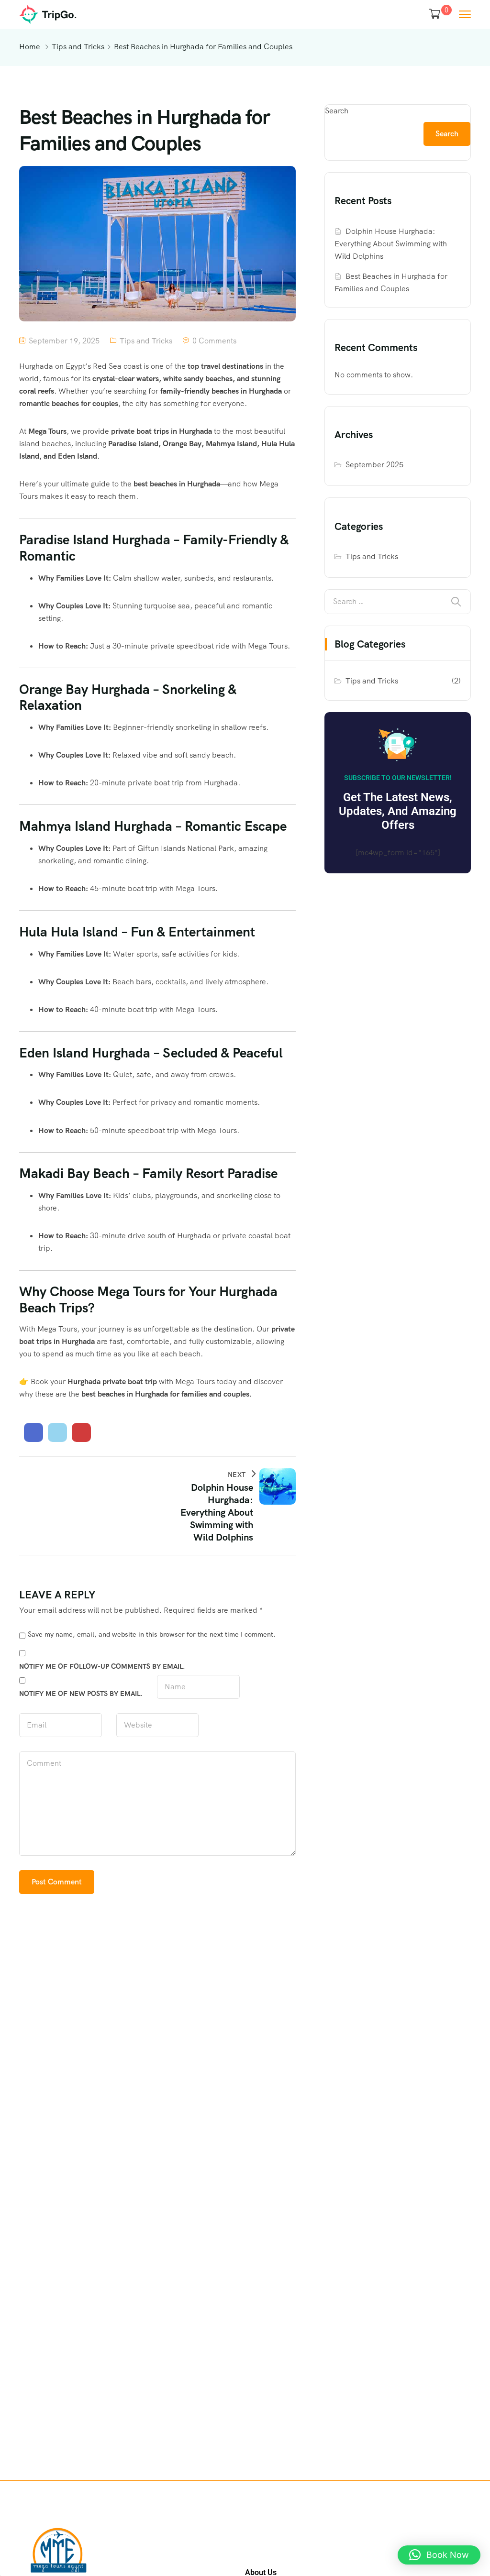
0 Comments (214, 341)
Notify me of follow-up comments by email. (102, 1666)
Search (337, 111)
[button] (439, 2555)
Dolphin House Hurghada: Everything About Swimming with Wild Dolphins (391, 244)
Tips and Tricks (78, 47)
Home (30, 47)
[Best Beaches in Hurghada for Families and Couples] (33, 1432)
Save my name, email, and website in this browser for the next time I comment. (152, 1634)
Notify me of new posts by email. (81, 1694)
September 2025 (374, 465)
